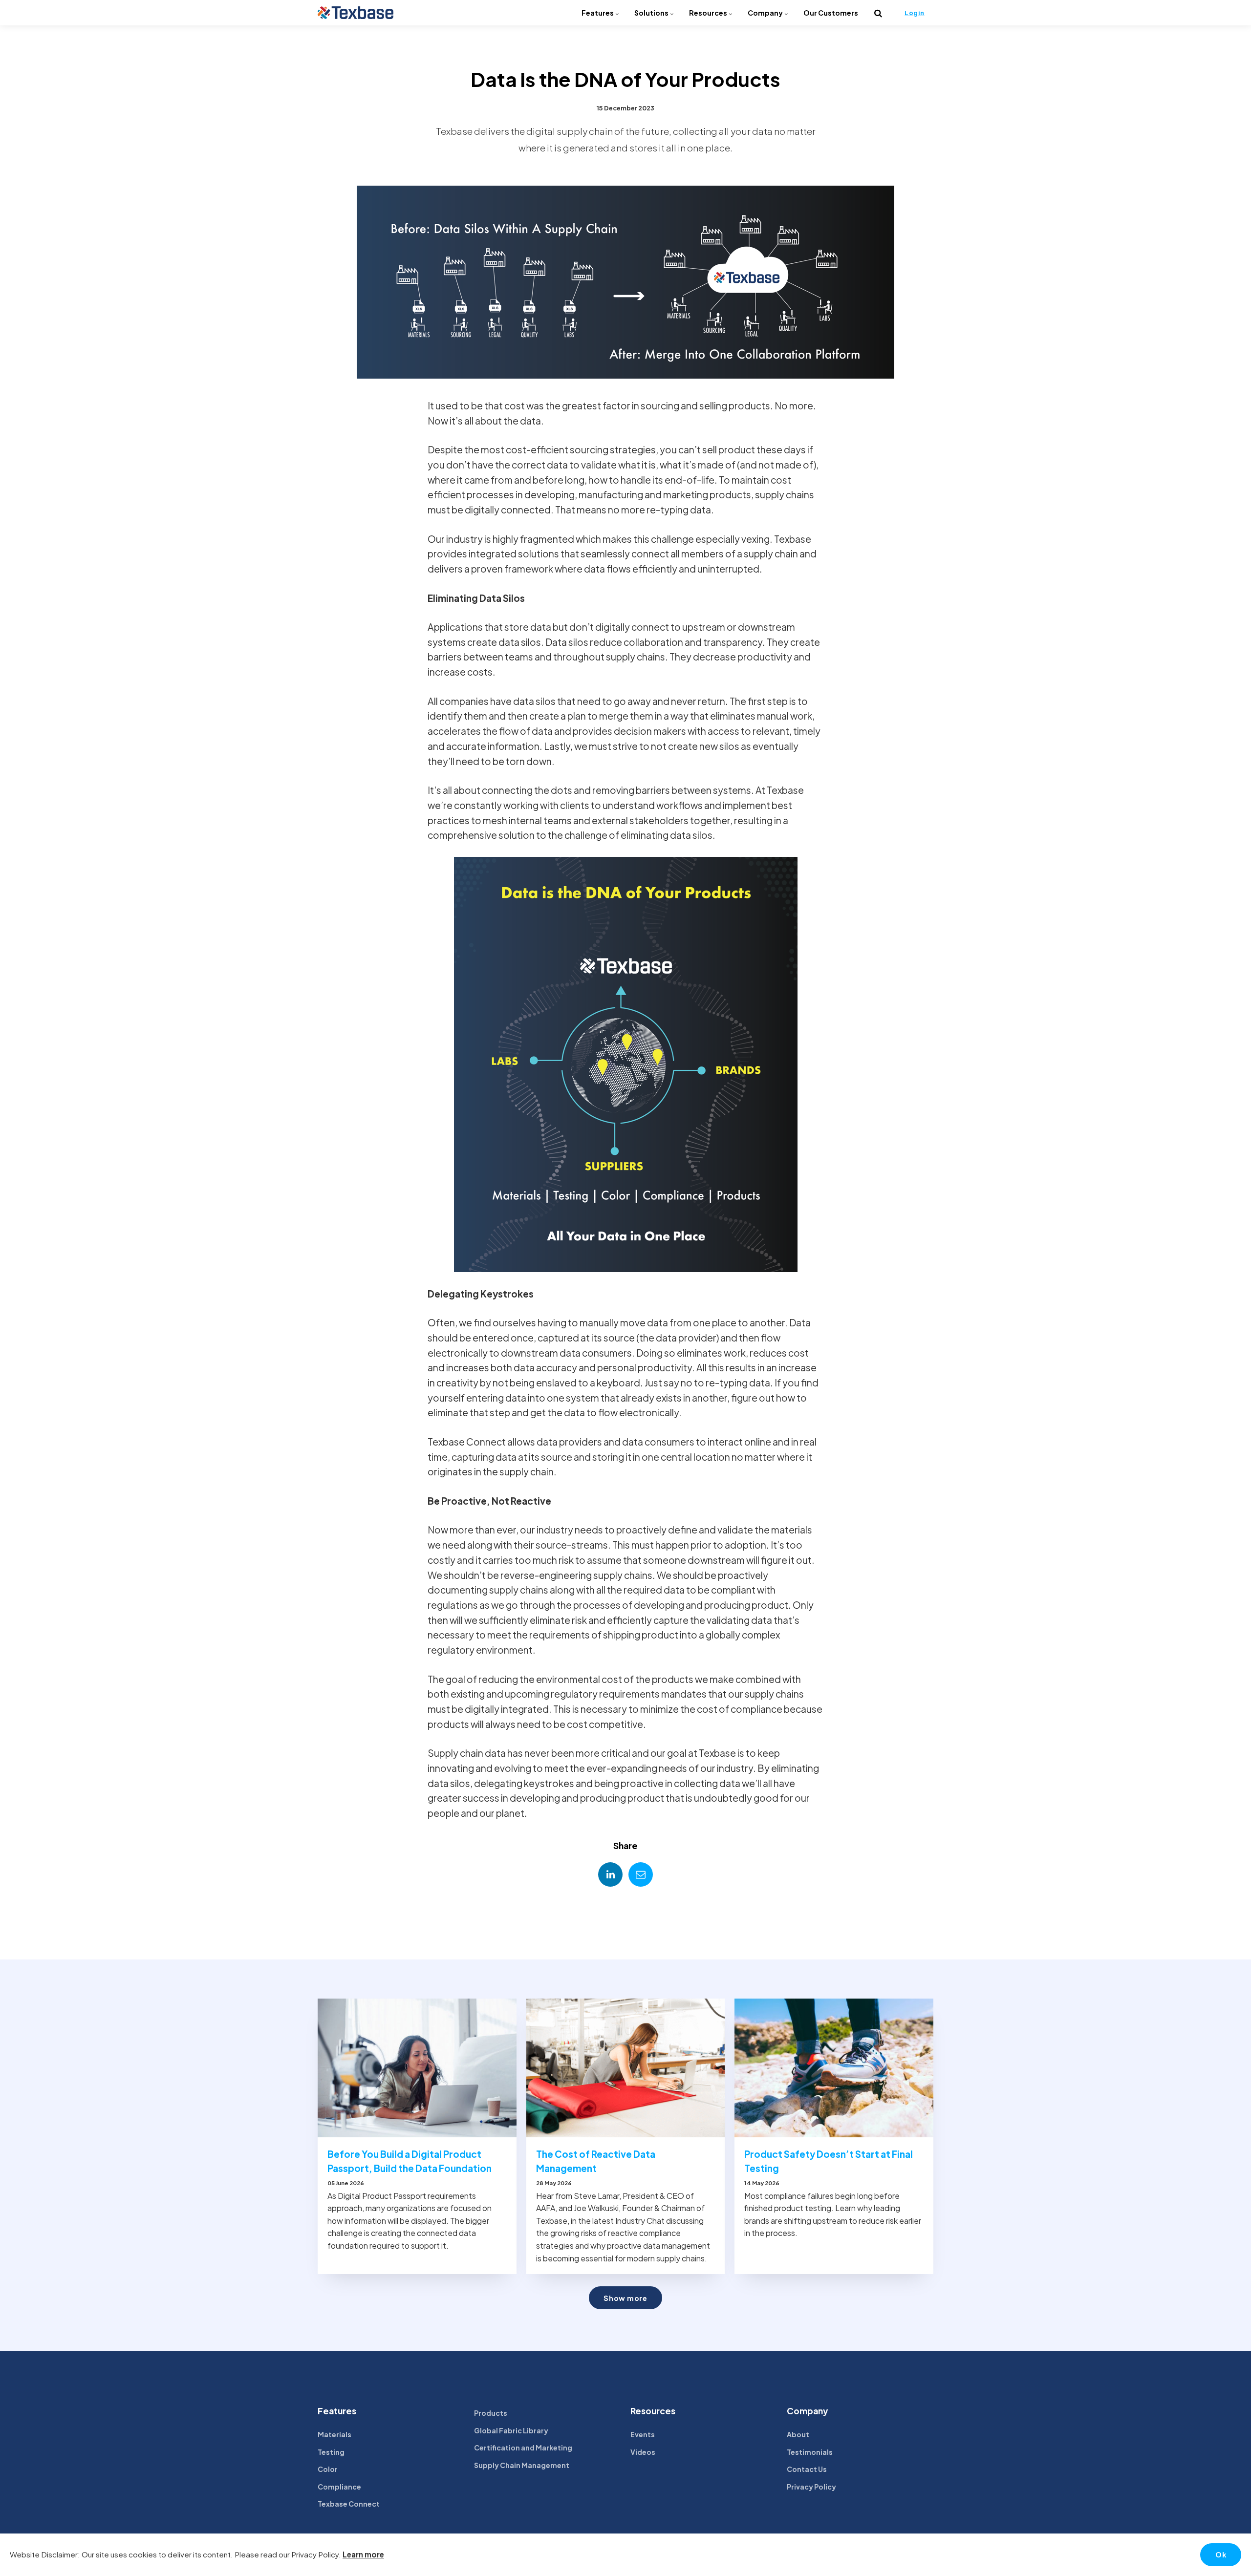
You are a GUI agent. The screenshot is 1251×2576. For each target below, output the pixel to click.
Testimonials (810, 2452)
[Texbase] (356, 13)
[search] (878, 13)
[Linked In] (610, 1874)
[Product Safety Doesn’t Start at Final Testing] (834, 2068)
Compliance (339, 2487)
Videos (643, 2452)
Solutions (652, 13)
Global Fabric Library (511, 2430)
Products (491, 2413)
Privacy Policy (811, 2487)
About (798, 2434)
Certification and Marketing (523, 2448)
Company (766, 13)
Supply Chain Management (522, 2465)
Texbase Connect (349, 2504)
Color (328, 2469)
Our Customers (831, 13)
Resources (709, 13)
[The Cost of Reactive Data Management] (626, 2068)
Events (643, 2434)
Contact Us (807, 2469)
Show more (625, 2298)
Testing (331, 2452)
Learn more (363, 2554)
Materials (334, 2434)
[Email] (641, 1874)
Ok (1221, 2555)
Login (915, 13)
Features (598, 13)
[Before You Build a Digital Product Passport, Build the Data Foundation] (417, 2068)
